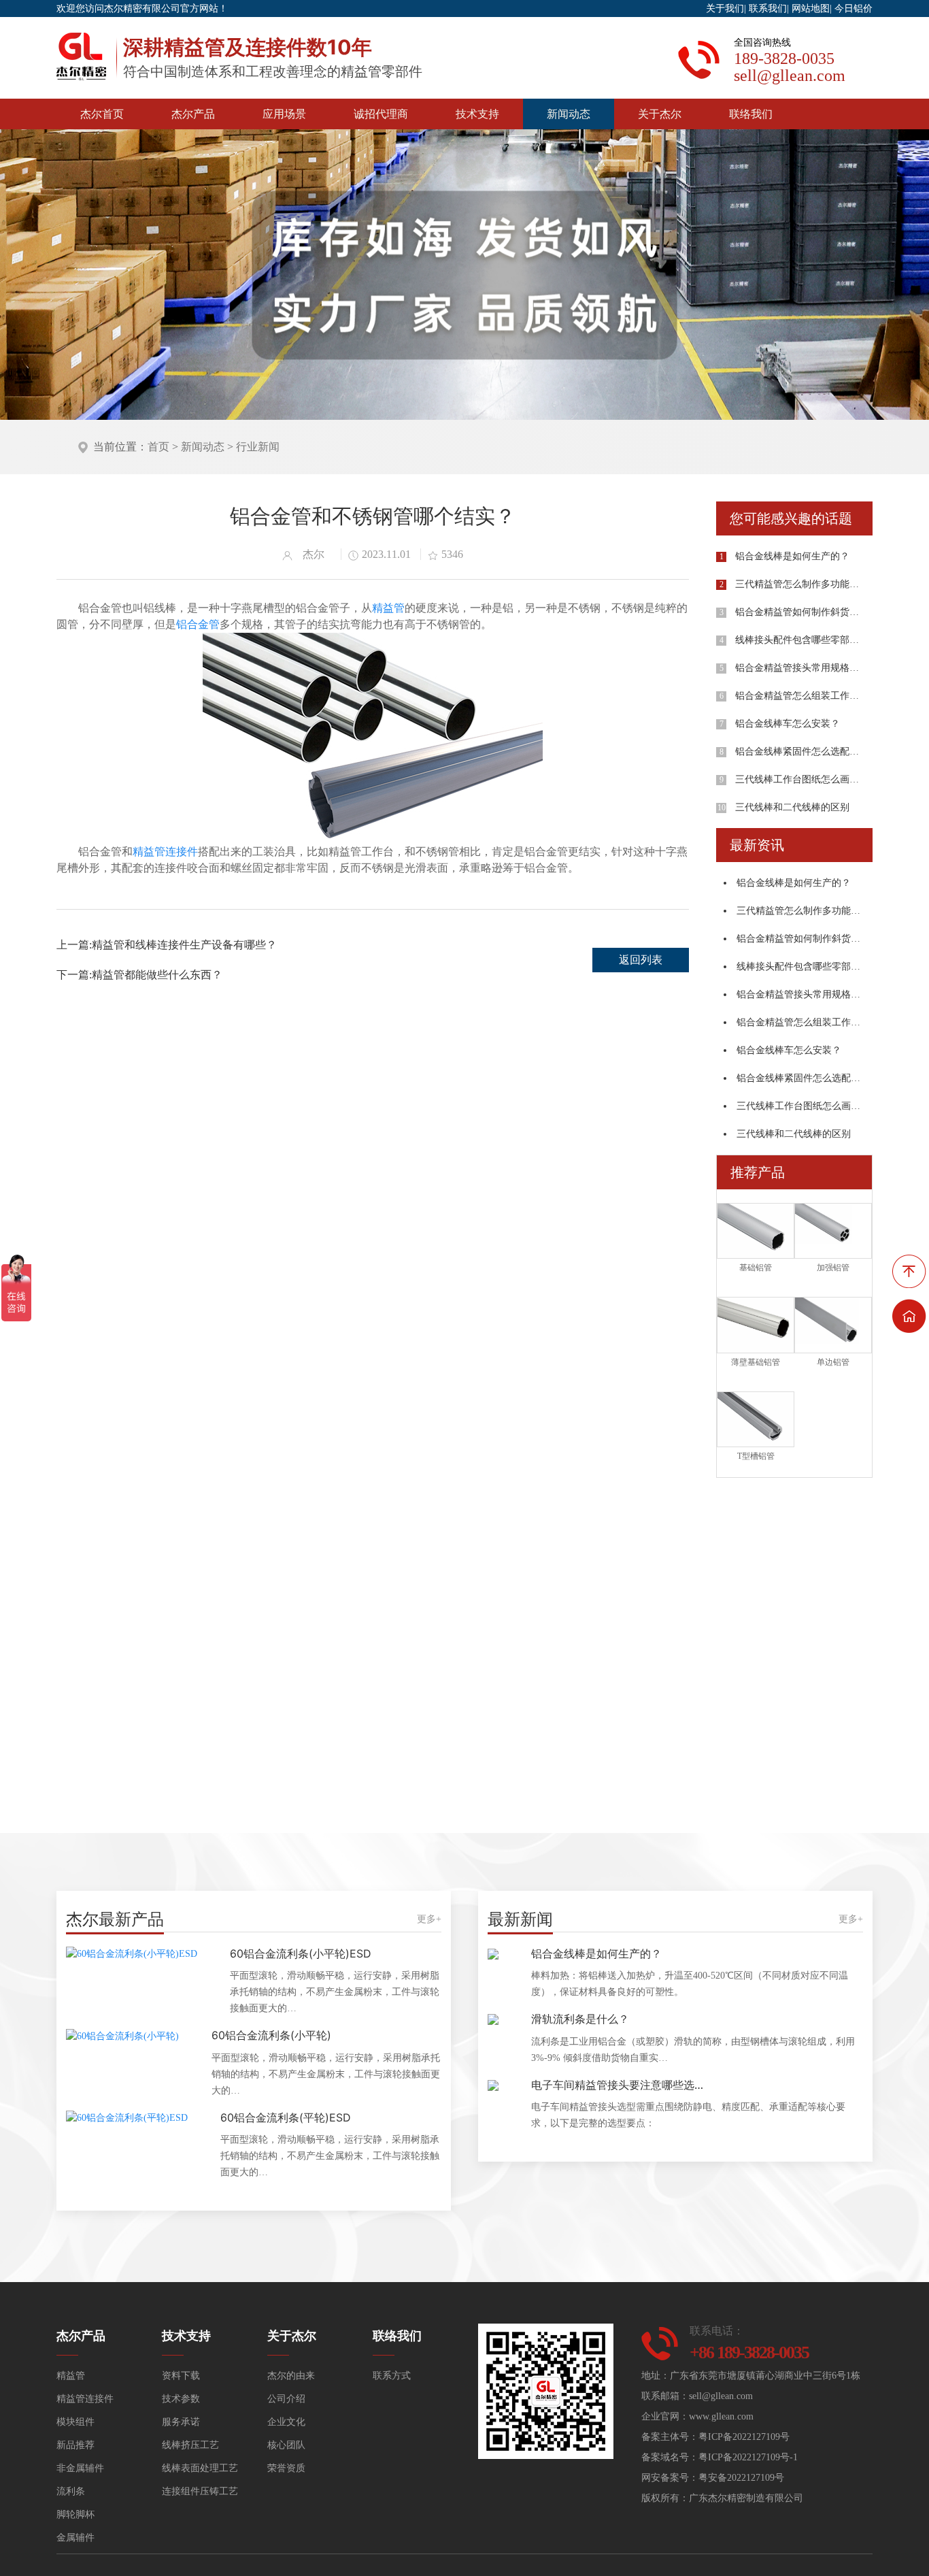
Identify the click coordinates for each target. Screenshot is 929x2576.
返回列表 (641, 960)
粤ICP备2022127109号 (744, 2437)
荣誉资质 (286, 2468)
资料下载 (181, 2376)
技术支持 (477, 114)
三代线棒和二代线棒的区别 (792, 807)
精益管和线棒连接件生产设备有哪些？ (184, 945)
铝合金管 (198, 624)
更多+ (429, 1919)
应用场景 (284, 114)
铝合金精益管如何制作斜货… (797, 612)
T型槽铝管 (756, 1456)
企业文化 (286, 2422)
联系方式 (392, 2376)
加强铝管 (833, 1268)
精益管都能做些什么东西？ (157, 975)
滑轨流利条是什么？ (580, 2019)
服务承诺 (181, 2422)
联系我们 (768, 9)
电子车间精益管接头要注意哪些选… (617, 2085)
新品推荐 (75, 2445)
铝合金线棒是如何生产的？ (792, 556)
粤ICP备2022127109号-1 (748, 2457)
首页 (158, 447)
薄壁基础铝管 (756, 1362)
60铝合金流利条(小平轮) (271, 2035)
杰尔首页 (102, 114)
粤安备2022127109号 (741, 2478)
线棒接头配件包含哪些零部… (797, 640)
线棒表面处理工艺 (200, 2468)
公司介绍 (286, 2399)
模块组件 (75, 2422)
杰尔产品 (193, 114)
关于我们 (725, 9)
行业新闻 (258, 447)
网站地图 (811, 9)
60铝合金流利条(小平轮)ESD (301, 1953)
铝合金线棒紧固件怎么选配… (797, 752)
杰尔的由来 (291, 2376)
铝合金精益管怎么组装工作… (797, 696)
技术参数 (181, 2399)
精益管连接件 (165, 852)
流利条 (71, 2491)
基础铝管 (756, 1268)
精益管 (388, 608)
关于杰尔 (660, 114)
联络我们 (751, 114)
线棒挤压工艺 (190, 2445)
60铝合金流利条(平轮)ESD (286, 2117)
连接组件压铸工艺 (200, 2491)
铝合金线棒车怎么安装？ (788, 724)
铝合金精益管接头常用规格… (797, 668)
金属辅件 (75, 2538)
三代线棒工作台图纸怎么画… (797, 779)
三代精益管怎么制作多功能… (797, 584)
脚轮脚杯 (75, 2514)
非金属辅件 (80, 2468)
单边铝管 (833, 1362)
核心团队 (286, 2445)
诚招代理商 (381, 114)
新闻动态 (569, 114)
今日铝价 (854, 9)
